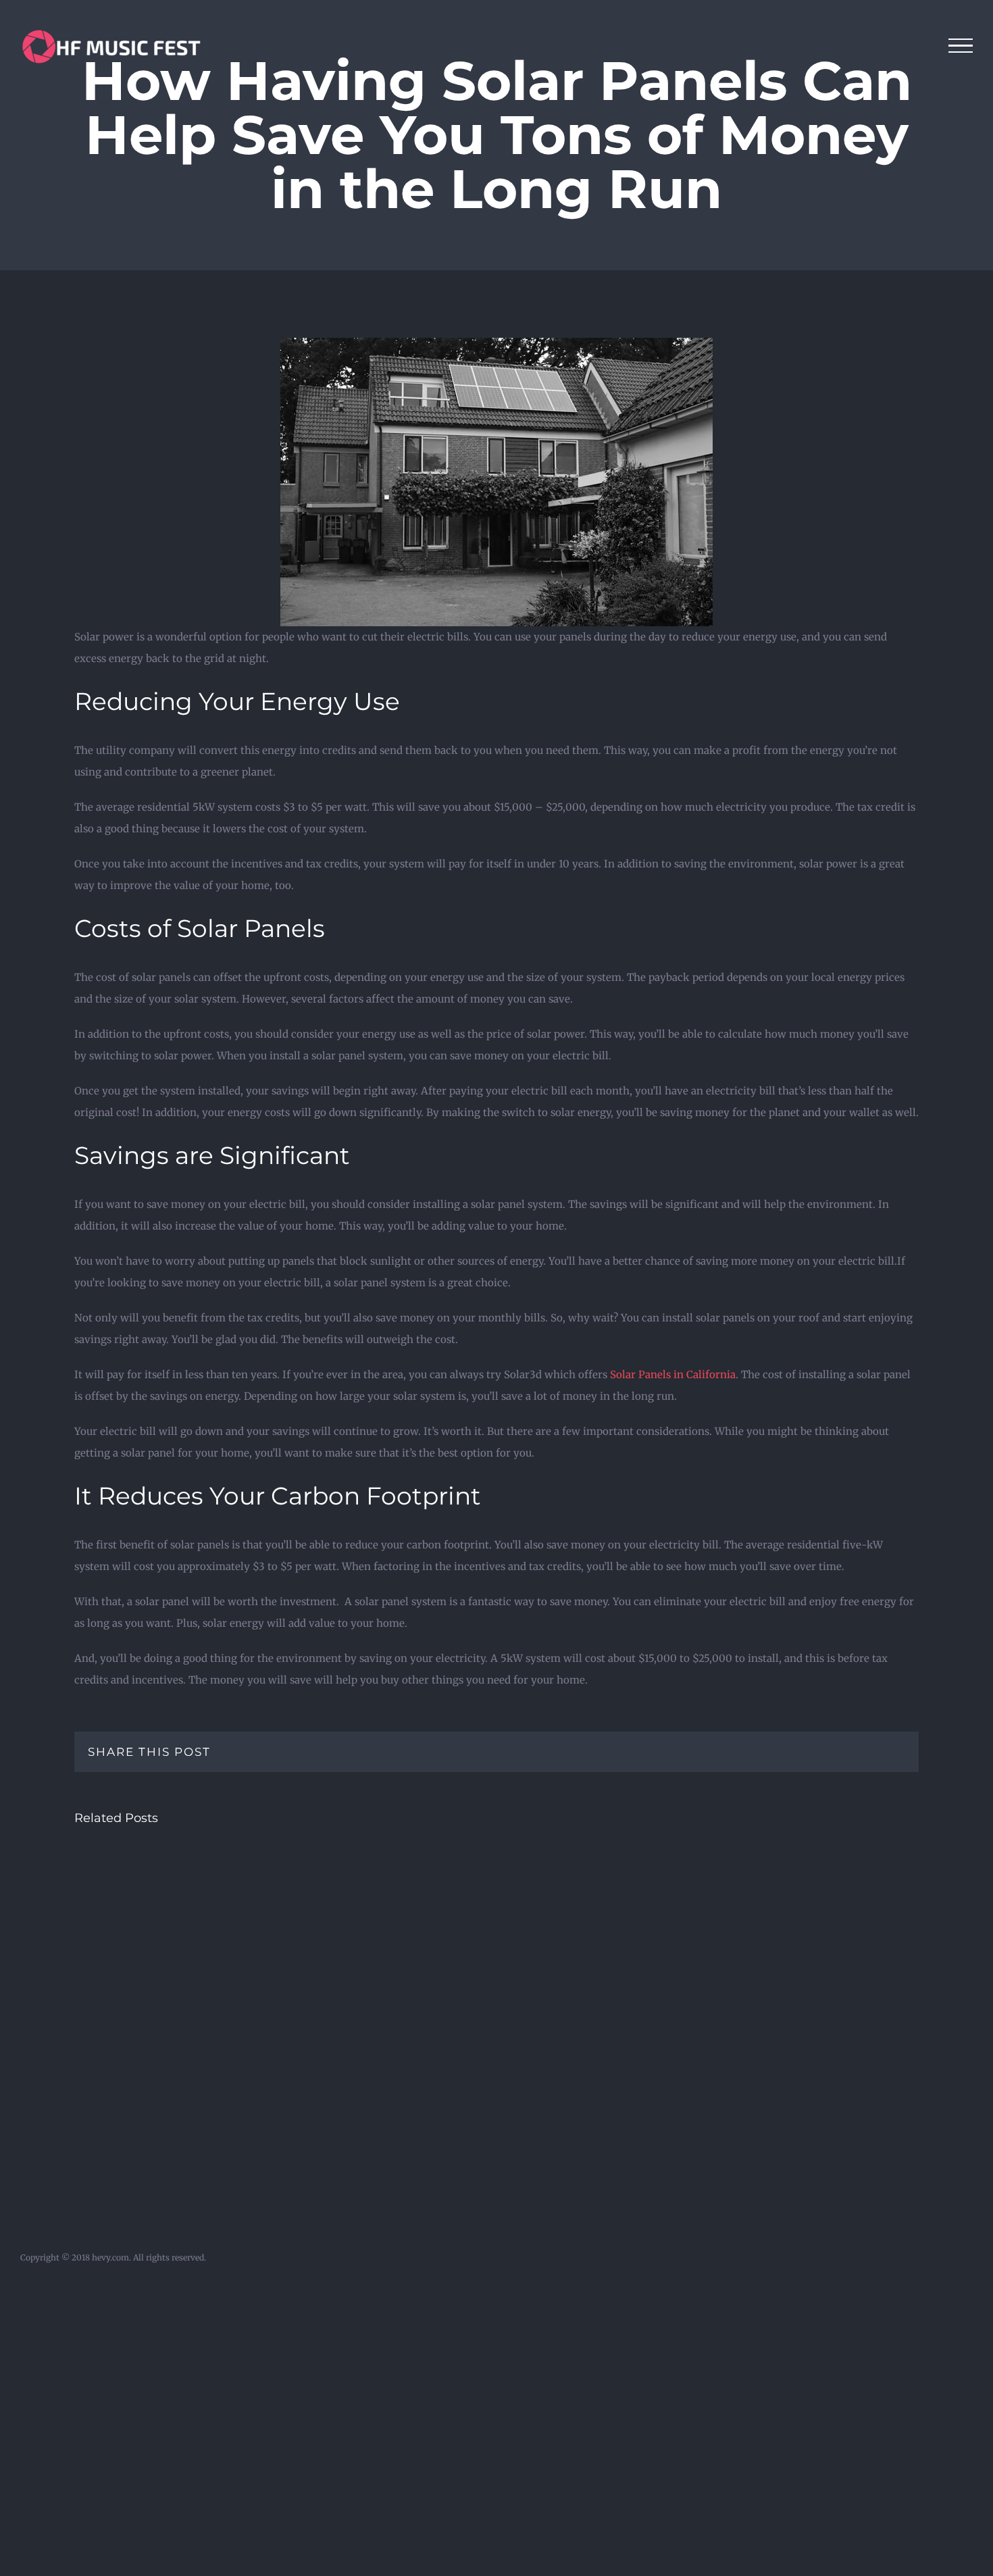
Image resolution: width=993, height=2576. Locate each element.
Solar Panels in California (673, 1374)
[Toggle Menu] (961, 46)
